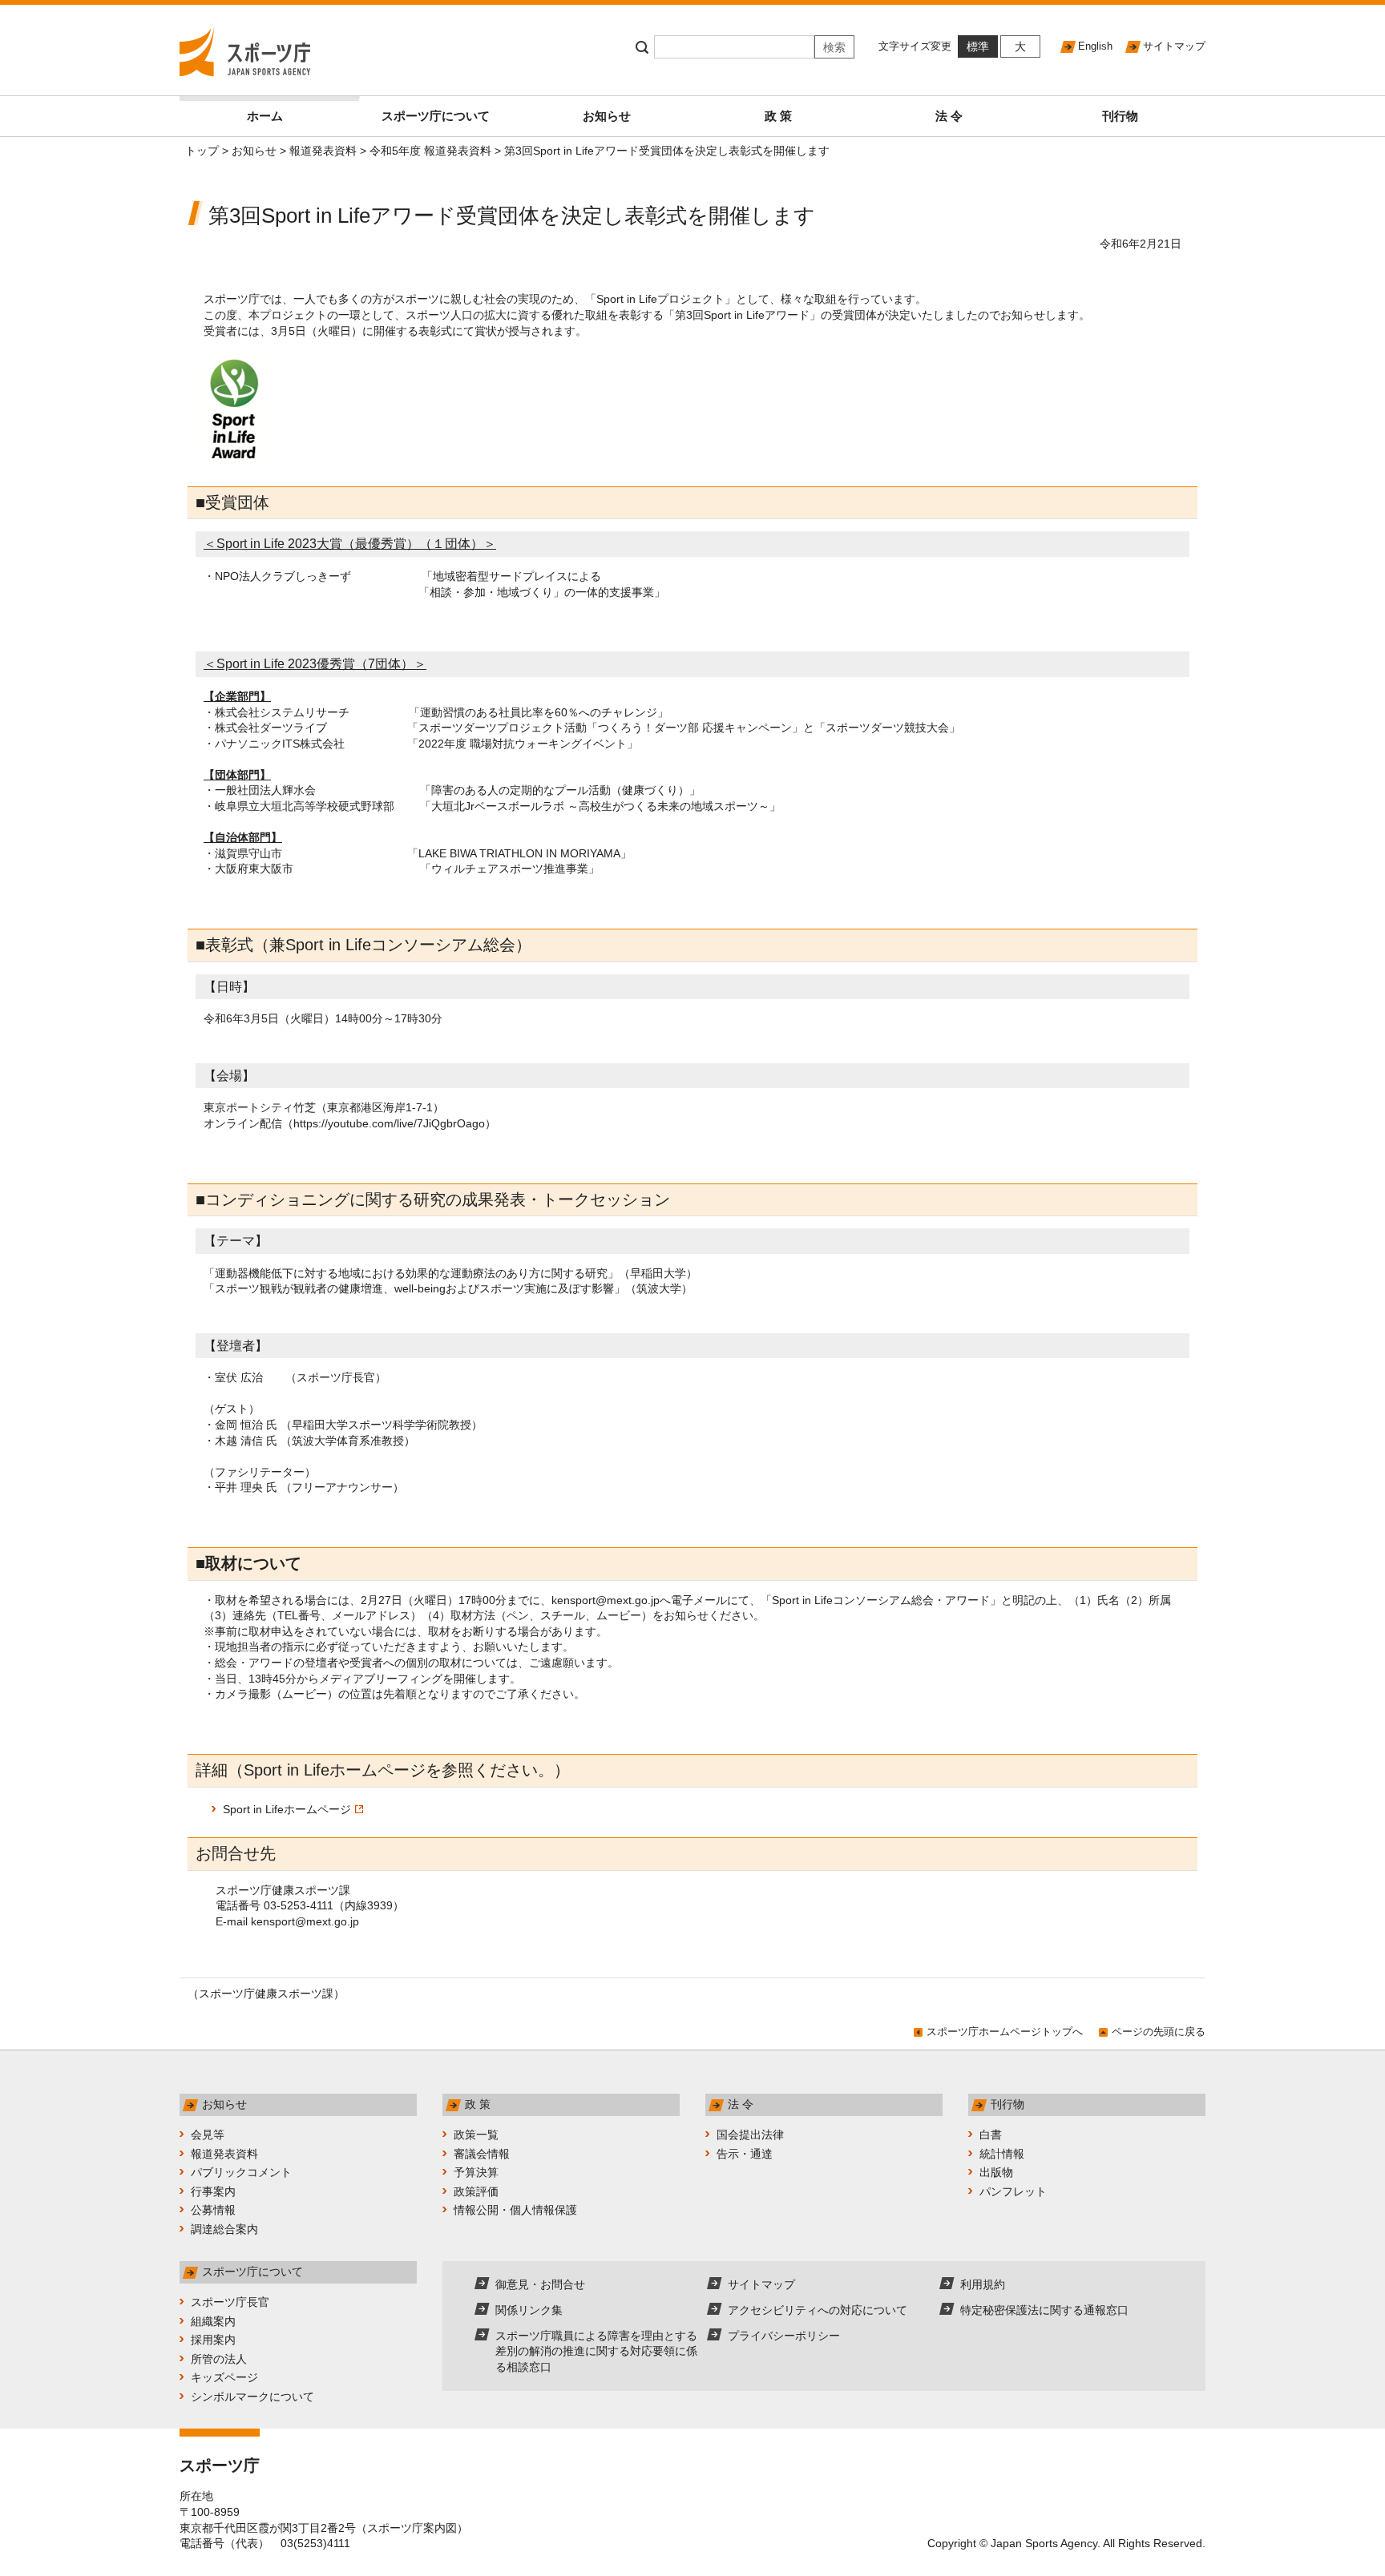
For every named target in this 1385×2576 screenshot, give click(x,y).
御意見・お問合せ (540, 2284)
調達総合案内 (224, 2229)
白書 (991, 2135)
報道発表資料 (323, 151)
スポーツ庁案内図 (412, 2528)
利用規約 (983, 2284)
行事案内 (213, 2191)
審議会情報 (482, 2154)
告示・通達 (745, 2154)
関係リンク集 (529, 2310)
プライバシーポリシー (784, 2336)
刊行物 (1120, 116)
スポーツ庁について (436, 116)
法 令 (949, 116)
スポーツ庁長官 (230, 2302)
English (1095, 46)
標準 (978, 46)
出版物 (996, 2172)
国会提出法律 (750, 2135)
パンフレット (1013, 2191)
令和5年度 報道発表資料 (430, 151)
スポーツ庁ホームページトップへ (1005, 2032)
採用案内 (213, 2340)
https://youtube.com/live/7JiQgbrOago (389, 1123)
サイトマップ (1174, 46)
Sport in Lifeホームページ (287, 1809)
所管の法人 (219, 2359)
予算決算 (476, 2172)
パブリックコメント (241, 2172)
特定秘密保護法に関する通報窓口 (1044, 2310)
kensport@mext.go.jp (606, 1600)
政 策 (778, 116)
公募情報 (213, 2210)
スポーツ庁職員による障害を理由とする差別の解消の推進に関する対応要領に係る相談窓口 (596, 2351)
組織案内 (213, 2321)
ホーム (265, 116)
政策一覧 (476, 2135)
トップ (202, 151)
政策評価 (476, 2191)
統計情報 (1002, 2154)
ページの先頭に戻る (1159, 2032)
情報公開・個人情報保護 (515, 2210)
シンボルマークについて (252, 2397)
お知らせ (607, 116)
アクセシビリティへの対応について (818, 2310)
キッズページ (224, 2377)
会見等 (208, 2135)
